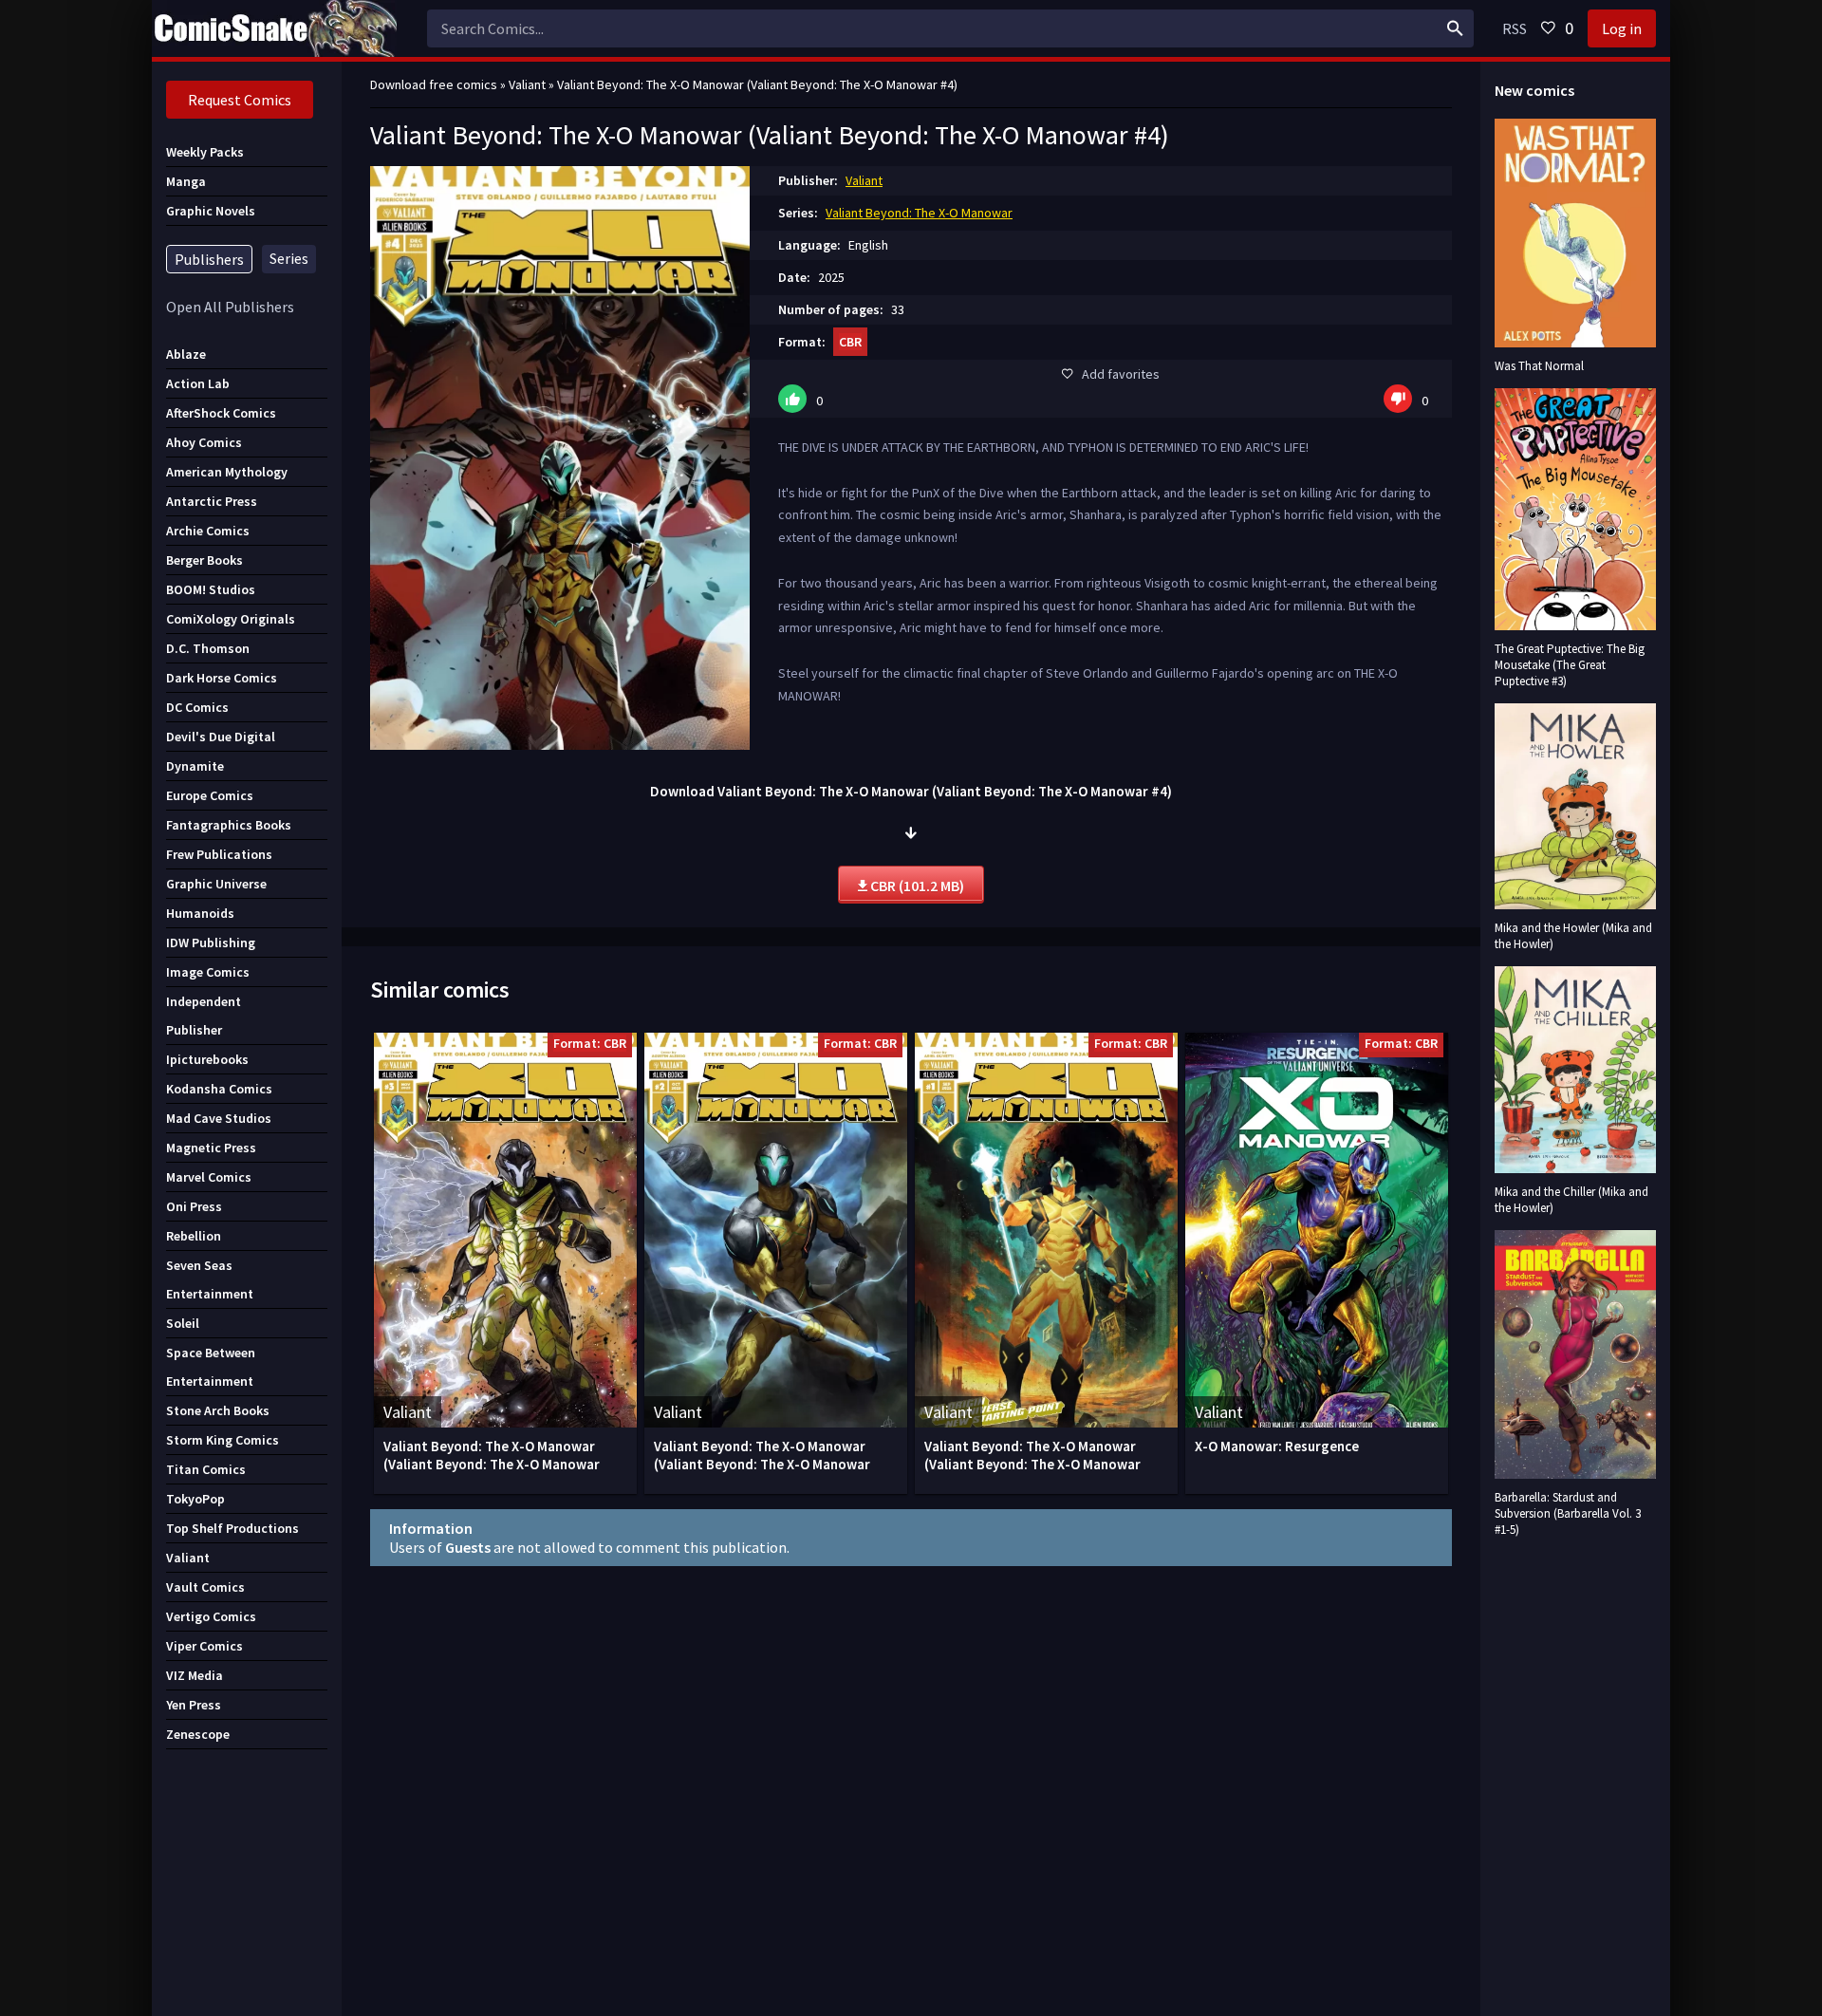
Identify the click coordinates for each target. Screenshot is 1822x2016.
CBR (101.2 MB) (916, 886)
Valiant (864, 180)
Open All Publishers (230, 307)
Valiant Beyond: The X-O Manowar (919, 213)
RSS (1515, 28)
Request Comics (240, 100)
